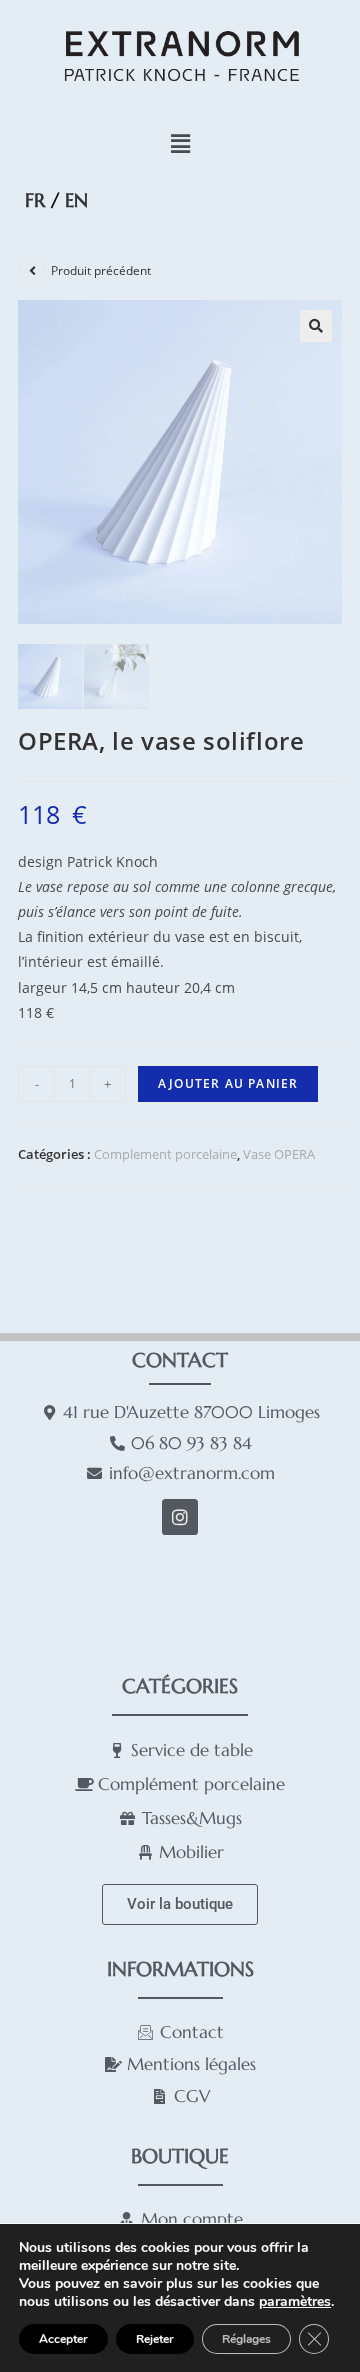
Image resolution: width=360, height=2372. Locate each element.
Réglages (246, 2339)
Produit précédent (101, 270)
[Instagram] (180, 1517)
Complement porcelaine (165, 1154)
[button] (180, 144)
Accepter (63, 2339)
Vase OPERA (279, 1154)
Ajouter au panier (228, 1083)
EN (76, 200)
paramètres (295, 2302)
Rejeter (155, 2339)
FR (35, 200)
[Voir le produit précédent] (32, 271)
